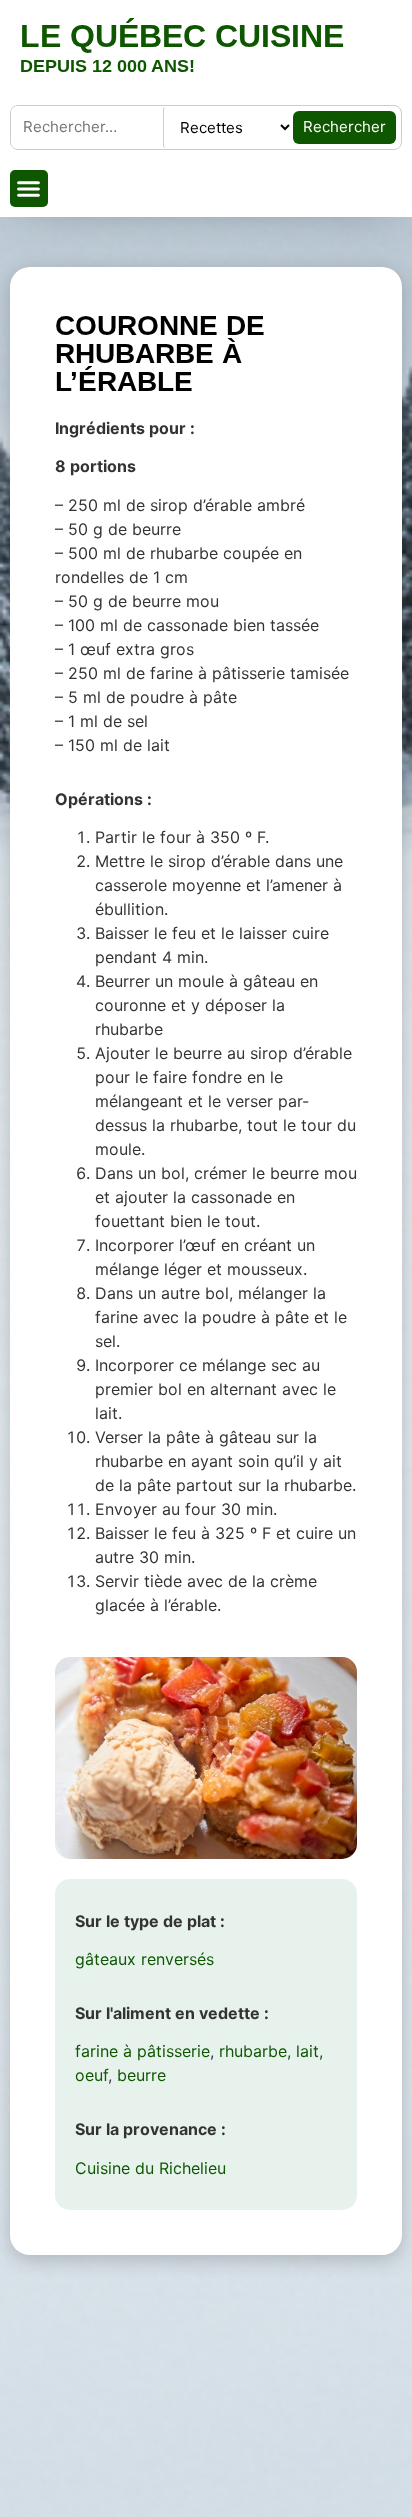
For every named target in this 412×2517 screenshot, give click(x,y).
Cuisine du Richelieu (150, 2168)
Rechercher (344, 126)
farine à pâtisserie (142, 2051)
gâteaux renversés (144, 1959)
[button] (29, 189)
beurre (141, 2075)
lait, (309, 2051)
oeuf (91, 2075)
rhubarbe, (255, 2051)
